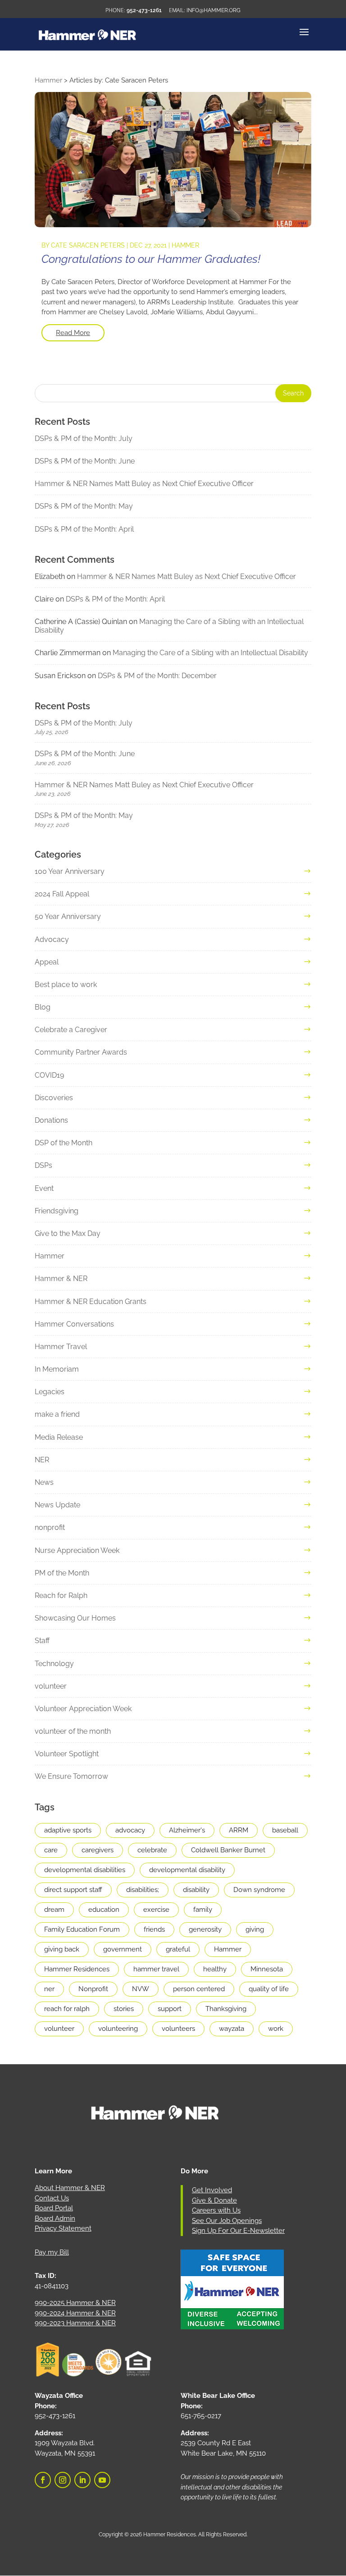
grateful (178, 1949)
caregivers (98, 1850)
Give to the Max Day (68, 1233)
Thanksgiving (226, 2009)
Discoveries (54, 1098)
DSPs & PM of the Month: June (85, 461)
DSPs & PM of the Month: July (84, 439)
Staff (42, 1641)
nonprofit (50, 1527)
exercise (156, 1910)
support (170, 2009)
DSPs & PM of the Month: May (84, 506)
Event (44, 1188)
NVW (141, 1989)
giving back (62, 1949)
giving (255, 1929)
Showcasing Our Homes (75, 1618)
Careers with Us (216, 2210)
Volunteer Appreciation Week (83, 1709)
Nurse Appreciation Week (77, 1550)
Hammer (185, 245)
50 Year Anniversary (68, 916)
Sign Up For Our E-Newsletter (238, 2231)
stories (124, 2009)
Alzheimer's (187, 1830)
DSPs (43, 1165)
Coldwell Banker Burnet (228, 1850)
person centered (199, 1989)
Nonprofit (93, 1989)
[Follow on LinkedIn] (82, 2480)
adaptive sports (68, 1830)
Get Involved (212, 2190)
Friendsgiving (57, 1211)
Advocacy (52, 939)
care (51, 1850)
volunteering (118, 2029)
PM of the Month (62, 1573)
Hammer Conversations (74, 1324)
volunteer (51, 1686)
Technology (54, 1664)
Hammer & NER (61, 1279)
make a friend (57, 1414)
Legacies (50, 1392)
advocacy (130, 1830)
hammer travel (156, 1969)
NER (42, 1460)
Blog (43, 1007)
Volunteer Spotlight (67, 1754)
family (203, 1910)
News (44, 1482)
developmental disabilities (85, 1870)
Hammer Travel (61, 1347)
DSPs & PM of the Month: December (157, 676)
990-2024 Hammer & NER (75, 2313)
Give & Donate (214, 2200)
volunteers (178, 2029)
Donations (51, 1120)
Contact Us (52, 2198)
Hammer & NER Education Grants (91, 1302)
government (123, 1949)
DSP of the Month (64, 1143)
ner (49, 1989)
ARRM (239, 1830)
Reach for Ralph (61, 1596)
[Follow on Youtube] (102, 2480)
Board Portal (54, 2208)
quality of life (269, 1989)
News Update (57, 1505)
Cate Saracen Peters (88, 245)
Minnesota (267, 1969)
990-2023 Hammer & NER (75, 2323)
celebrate (152, 1850)
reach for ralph (67, 2009)
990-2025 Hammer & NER (75, 2303)
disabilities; (143, 1890)
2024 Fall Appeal (62, 894)
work (276, 2029)
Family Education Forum (82, 1929)
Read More (73, 333)
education (104, 1910)
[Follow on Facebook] (43, 2480)
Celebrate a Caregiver (71, 1030)
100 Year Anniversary (70, 871)
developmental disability (187, 1870)
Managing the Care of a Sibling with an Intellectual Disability (210, 653)
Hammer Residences (77, 1969)
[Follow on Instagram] (63, 2480)
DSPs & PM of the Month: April (84, 529)
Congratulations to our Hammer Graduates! (151, 259)
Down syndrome (259, 1890)
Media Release (59, 1437)
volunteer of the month (73, 1731)
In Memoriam (57, 1369)
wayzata (232, 2029)
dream (54, 1910)
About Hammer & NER (70, 2188)
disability (196, 1890)
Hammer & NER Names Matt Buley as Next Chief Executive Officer (144, 484)
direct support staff (73, 1890)
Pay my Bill (52, 2252)
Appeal (47, 962)
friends (154, 1929)
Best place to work (66, 985)
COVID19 (49, 1075)
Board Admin (55, 2218)
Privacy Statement (63, 2228)
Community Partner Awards (81, 1052)
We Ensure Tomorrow (71, 1776)
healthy (215, 1969)
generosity (205, 1929)
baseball (285, 1830)
